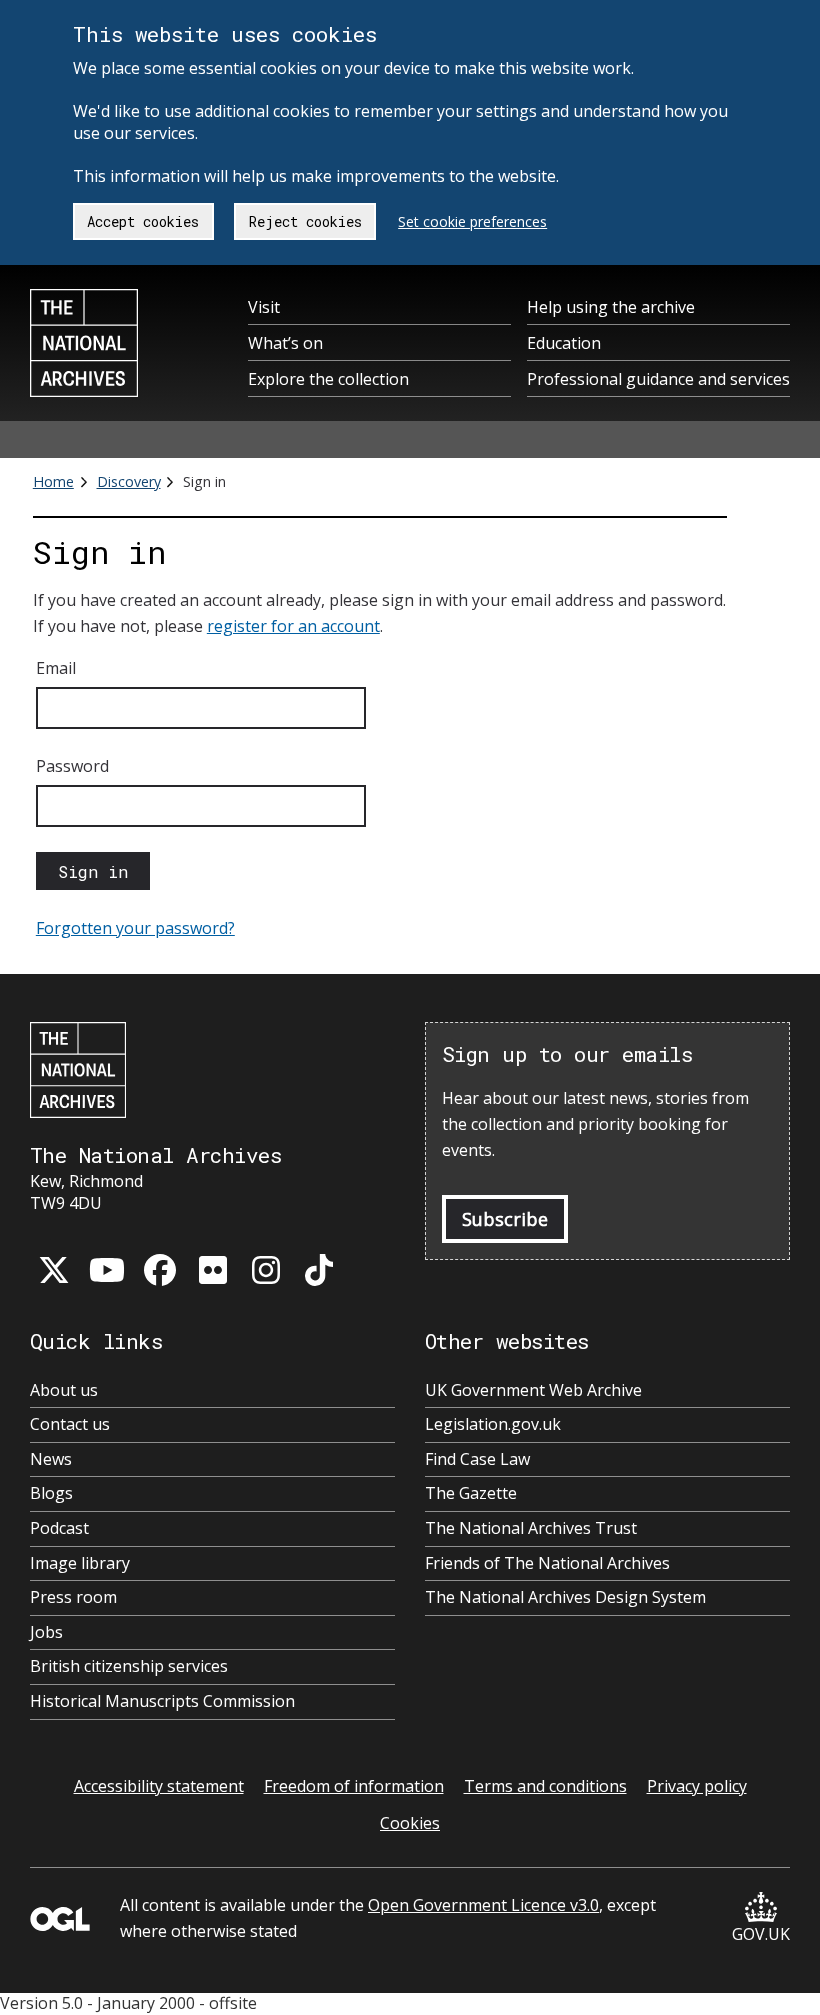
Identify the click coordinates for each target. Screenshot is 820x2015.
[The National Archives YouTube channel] (107, 1270)
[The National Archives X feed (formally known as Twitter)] (54, 1270)
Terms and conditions (545, 1786)
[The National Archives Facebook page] (160, 1270)
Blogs (51, 1493)
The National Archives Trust (531, 1528)
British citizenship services (129, 1666)
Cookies (410, 1823)
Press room (73, 1597)
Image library (80, 1563)
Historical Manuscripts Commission (162, 1701)
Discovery (129, 481)
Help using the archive (611, 307)
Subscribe (505, 1219)
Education (564, 343)
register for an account (293, 626)
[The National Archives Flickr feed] (213, 1270)
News (51, 1459)
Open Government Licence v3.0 (483, 1905)
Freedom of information (354, 1786)
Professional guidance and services (658, 379)
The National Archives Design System (565, 1597)
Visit (264, 307)
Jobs (46, 1632)
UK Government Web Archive (533, 1390)
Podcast (59, 1528)
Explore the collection (328, 379)
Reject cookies (305, 221)
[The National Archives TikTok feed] (319, 1270)
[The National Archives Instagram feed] (266, 1270)
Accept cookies (143, 221)
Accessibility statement (159, 1786)
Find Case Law (477, 1459)
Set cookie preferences (472, 221)
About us (64, 1390)
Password (72, 766)
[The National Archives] (84, 343)
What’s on (285, 343)
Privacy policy (697, 1786)
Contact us (70, 1424)
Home (53, 481)
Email (56, 668)
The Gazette (471, 1493)
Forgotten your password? (135, 928)
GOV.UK (761, 1934)
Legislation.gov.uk (493, 1424)
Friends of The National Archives (547, 1563)
